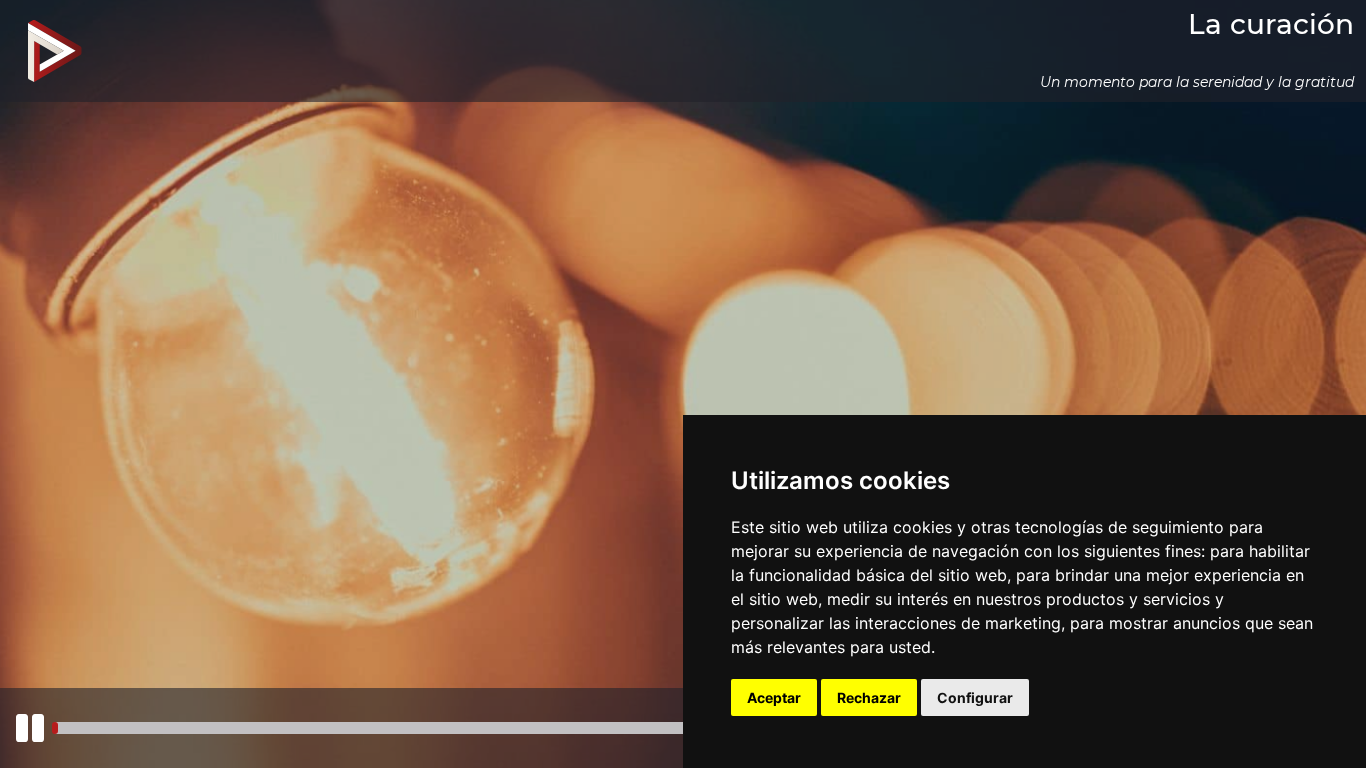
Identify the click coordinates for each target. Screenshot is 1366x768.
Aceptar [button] (774, 697)
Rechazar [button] (869, 697)
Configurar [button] (975, 697)
